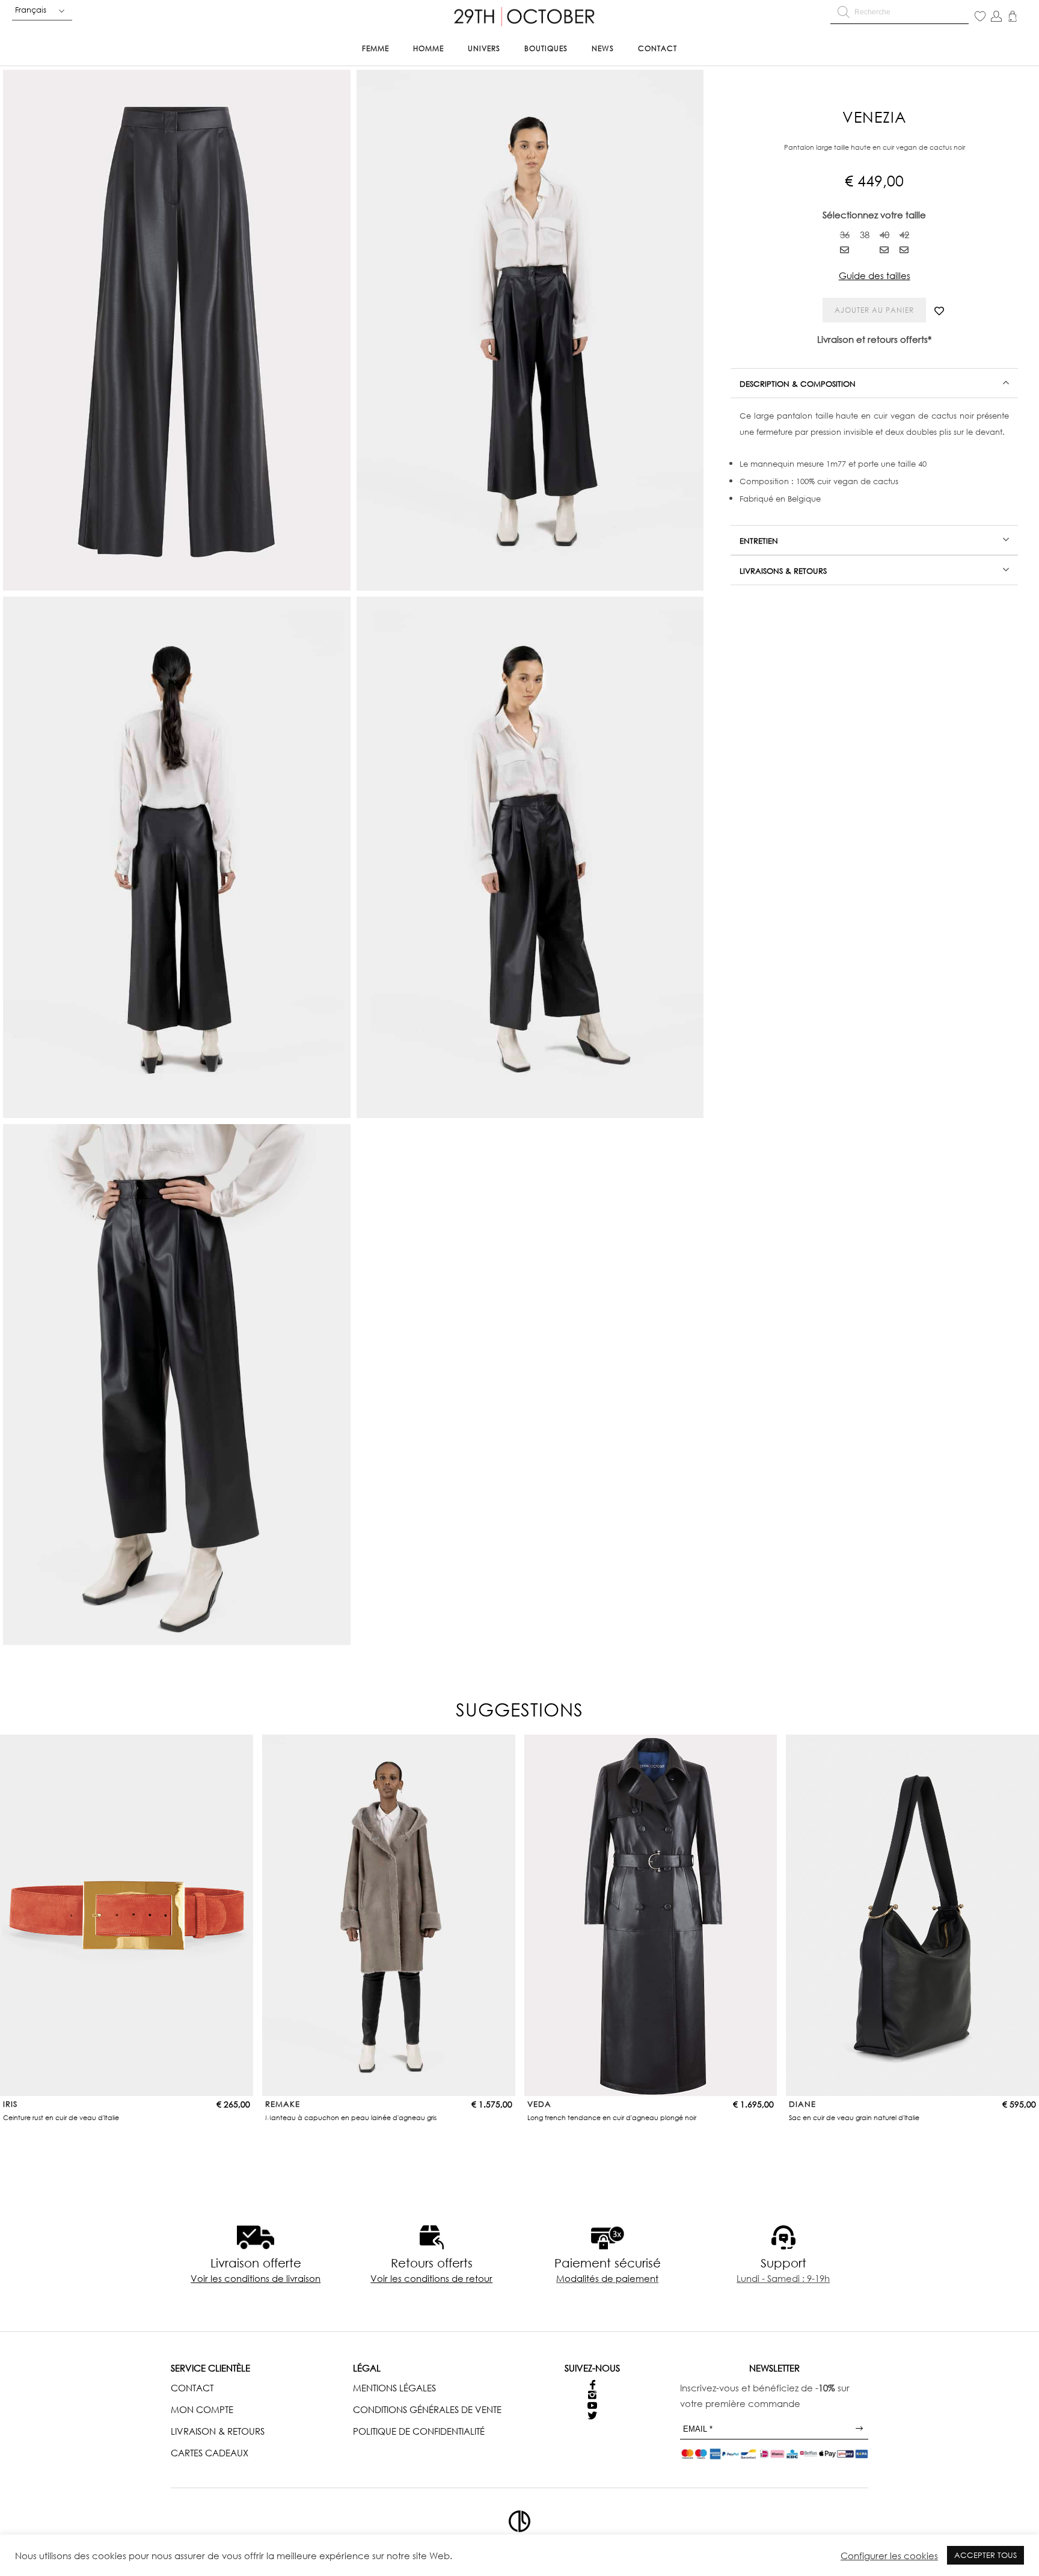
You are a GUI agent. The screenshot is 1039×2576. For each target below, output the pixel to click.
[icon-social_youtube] (592, 2405)
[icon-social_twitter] (592, 2416)
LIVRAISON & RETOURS (218, 2431)
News (603, 48)
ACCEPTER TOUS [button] (985, 2555)
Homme (428, 48)
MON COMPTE (202, 2409)
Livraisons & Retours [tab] (783, 571)
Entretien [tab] (759, 541)
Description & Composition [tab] (798, 384)
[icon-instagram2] (592, 2395)
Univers (484, 48)
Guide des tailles (875, 275)
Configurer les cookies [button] (889, 2556)
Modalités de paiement (607, 2278)
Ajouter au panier (874, 310)
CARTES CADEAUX (210, 2453)
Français (31, 10)
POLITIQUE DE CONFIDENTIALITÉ (419, 2431)
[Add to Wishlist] (939, 311)
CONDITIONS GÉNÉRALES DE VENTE (427, 2409)
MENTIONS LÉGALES (394, 2388)
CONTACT (192, 2388)
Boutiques (546, 48)
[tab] (874, 383)
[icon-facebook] (593, 2385)
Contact (657, 48)
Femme (375, 48)
